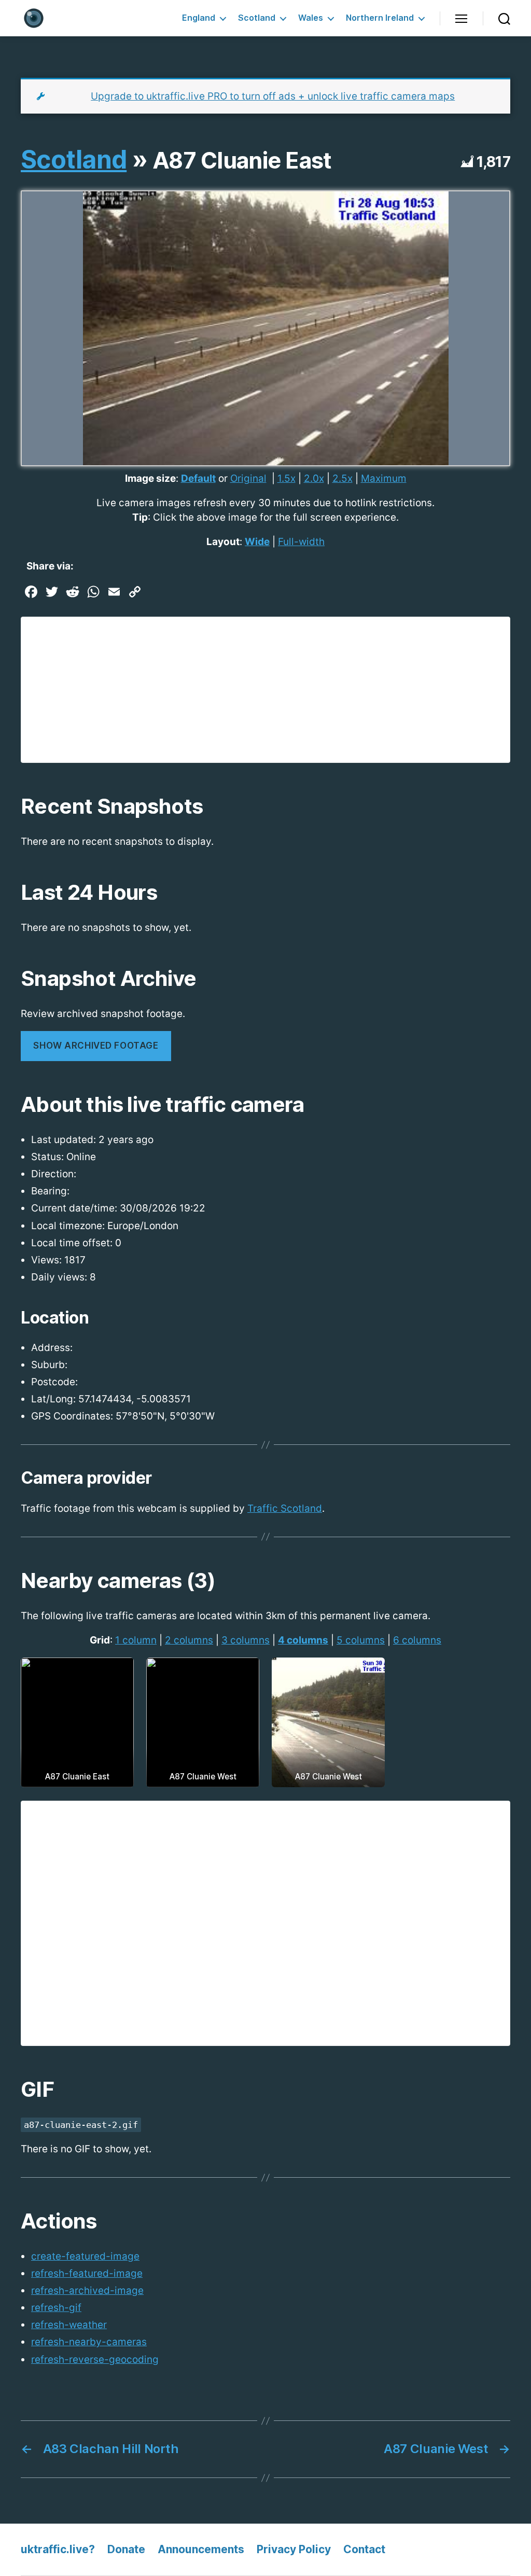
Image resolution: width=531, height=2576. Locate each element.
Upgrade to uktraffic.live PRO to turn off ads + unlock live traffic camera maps (273, 96)
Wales (311, 18)
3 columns (246, 1640)
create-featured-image (85, 2256)
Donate (126, 2549)
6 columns (417, 1640)
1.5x (287, 478)
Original (248, 478)
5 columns (361, 1640)
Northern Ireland (380, 18)
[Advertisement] (265, 690)
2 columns (189, 1640)
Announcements (201, 2549)
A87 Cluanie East (242, 160)
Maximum (384, 478)
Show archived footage (96, 1046)
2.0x (314, 478)
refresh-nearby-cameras (89, 2342)
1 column (136, 1640)
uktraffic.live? (58, 2549)
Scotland (257, 18)
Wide (257, 542)
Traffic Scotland (285, 1508)
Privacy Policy (294, 2549)
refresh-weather (69, 2325)
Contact (364, 2549)
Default (198, 478)
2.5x (343, 478)
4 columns (303, 1640)
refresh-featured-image (87, 2273)
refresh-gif (56, 2308)
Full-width (301, 542)
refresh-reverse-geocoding (95, 2359)
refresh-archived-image (87, 2290)
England (199, 18)
